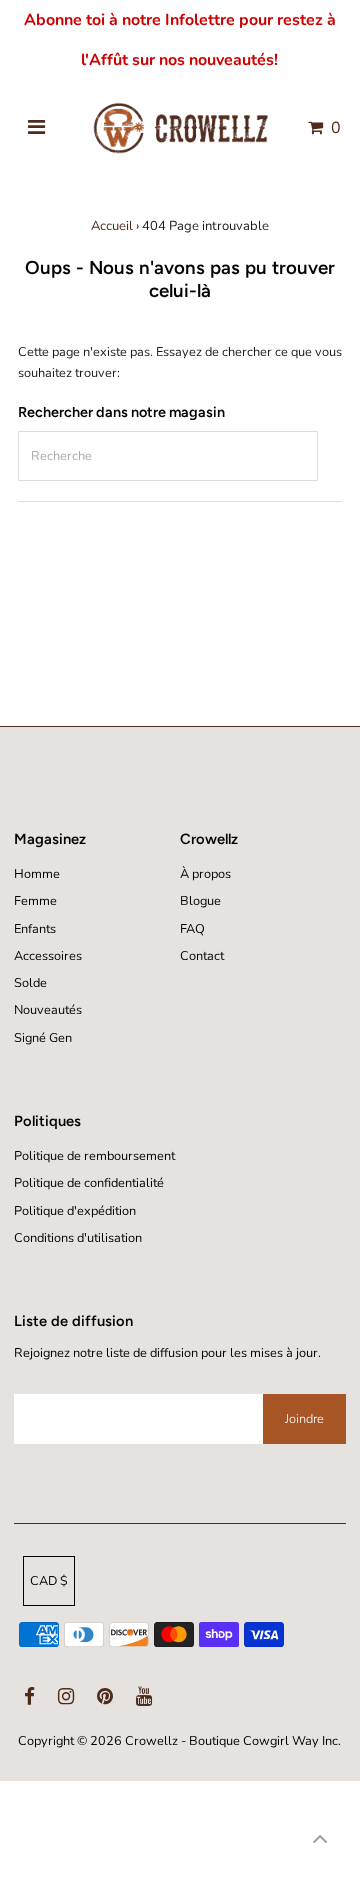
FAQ (192, 929)
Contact (202, 956)
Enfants (35, 929)
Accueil (112, 226)
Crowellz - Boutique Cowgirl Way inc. (233, 1741)
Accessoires (48, 956)
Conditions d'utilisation (78, 1238)
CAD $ (49, 1581)
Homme (37, 874)
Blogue (200, 901)
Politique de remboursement (94, 1156)
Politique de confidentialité (89, 1183)
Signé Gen (43, 1038)
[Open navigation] (36, 128)
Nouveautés (48, 1010)
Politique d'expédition (75, 1211)
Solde (30, 983)
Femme (35, 901)
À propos (205, 874)
